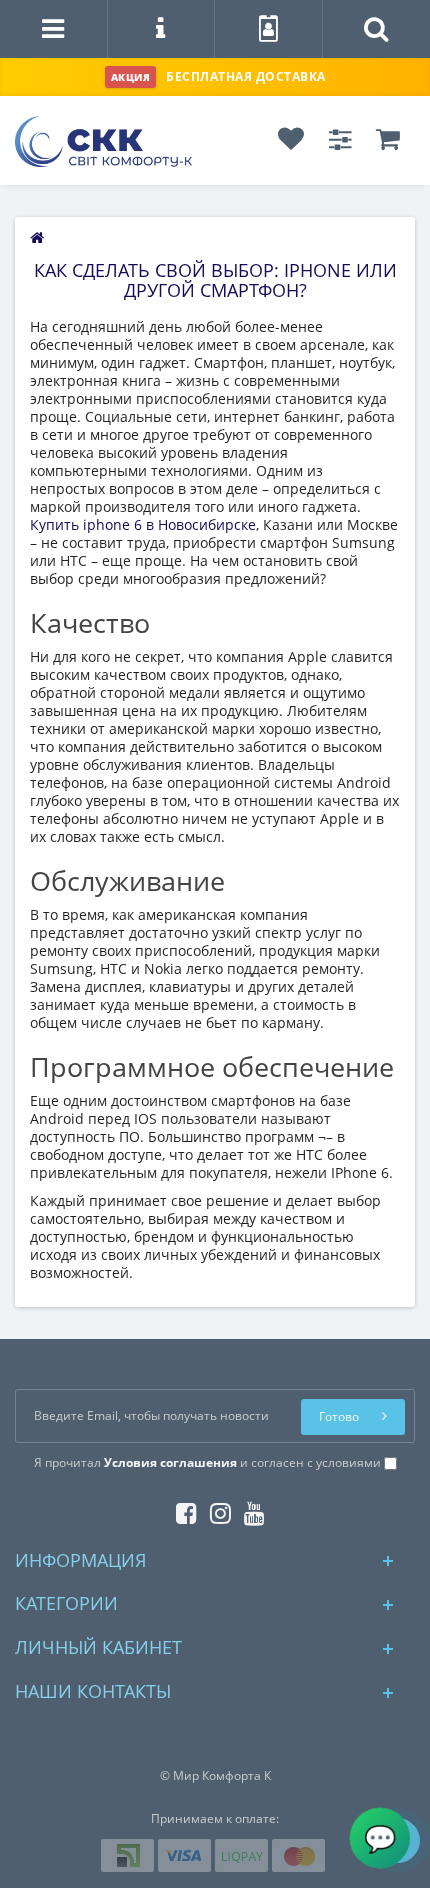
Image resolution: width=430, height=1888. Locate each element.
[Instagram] (215, 1509)
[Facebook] (181, 1509)
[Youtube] (249, 1509)
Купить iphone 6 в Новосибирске (143, 524)
